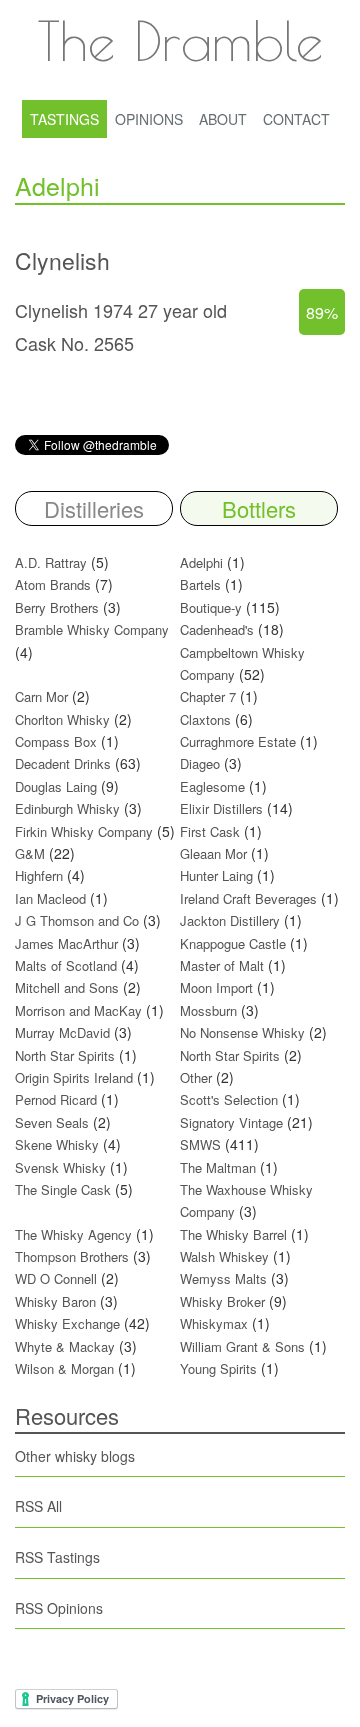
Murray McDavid (62, 1032)
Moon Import (216, 987)
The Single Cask (63, 1189)
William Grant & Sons (242, 1346)
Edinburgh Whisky (67, 808)
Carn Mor (41, 696)
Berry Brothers (57, 607)
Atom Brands (53, 584)
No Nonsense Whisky (242, 1032)
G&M (30, 853)
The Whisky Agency (73, 1234)
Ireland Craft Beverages (248, 898)
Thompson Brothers (72, 1256)
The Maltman (218, 1167)
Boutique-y (211, 607)
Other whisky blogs (75, 1456)
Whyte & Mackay (65, 1346)
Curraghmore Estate (238, 741)
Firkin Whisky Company (84, 831)
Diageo (200, 763)
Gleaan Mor (213, 853)
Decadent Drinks (63, 763)
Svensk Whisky (60, 1167)
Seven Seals (52, 1122)
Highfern (39, 875)
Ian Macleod (50, 898)
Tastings (64, 119)
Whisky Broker (222, 1301)
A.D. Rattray (51, 562)
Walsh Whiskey (224, 1256)
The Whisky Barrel (233, 1234)
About (223, 119)
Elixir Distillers (221, 808)
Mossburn (208, 1010)
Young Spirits (218, 1368)
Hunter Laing (216, 875)
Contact (296, 119)
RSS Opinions (59, 1608)
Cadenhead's (217, 629)
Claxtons (205, 719)
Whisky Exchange (67, 1323)
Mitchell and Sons (67, 987)
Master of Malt (222, 965)
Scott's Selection (229, 1099)
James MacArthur (66, 943)
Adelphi (201, 562)
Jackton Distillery (230, 920)
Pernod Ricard (56, 1099)
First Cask (210, 831)
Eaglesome (212, 786)
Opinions (149, 119)
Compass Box (56, 741)
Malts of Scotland (66, 965)
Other (196, 1077)
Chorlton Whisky (62, 719)
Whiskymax (214, 1323)
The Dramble (180, 40)
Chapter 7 (208, 696)
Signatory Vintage (231, 1122)
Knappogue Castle (233, 943)
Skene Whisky (57, 1144)
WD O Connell (56, 1278)
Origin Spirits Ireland (74, 1077)
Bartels (200, 584)
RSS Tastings (57, 1557)
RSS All (38, 1506)
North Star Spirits (65, 1055)
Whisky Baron (55, 1301)
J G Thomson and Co (77, 920)
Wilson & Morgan (64, 1368)
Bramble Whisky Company (92, 629)
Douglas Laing (56, 786)
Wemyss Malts (223, 1278)
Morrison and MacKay (78, 1010)
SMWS (200, 1144)
